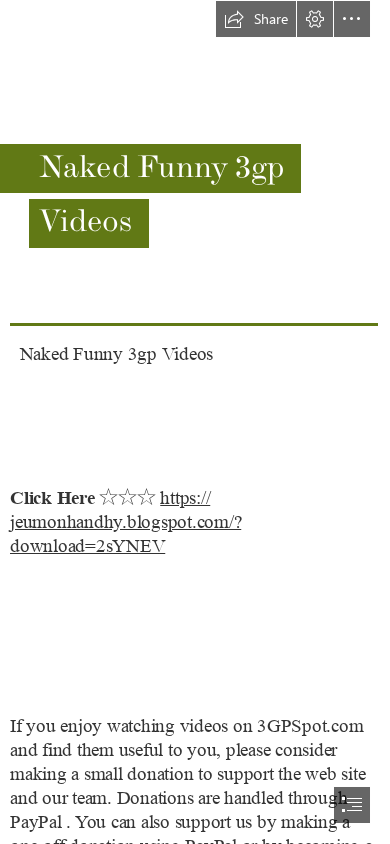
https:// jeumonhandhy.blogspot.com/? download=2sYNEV (125, 522)
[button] (256, 19)
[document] (195, 422)
